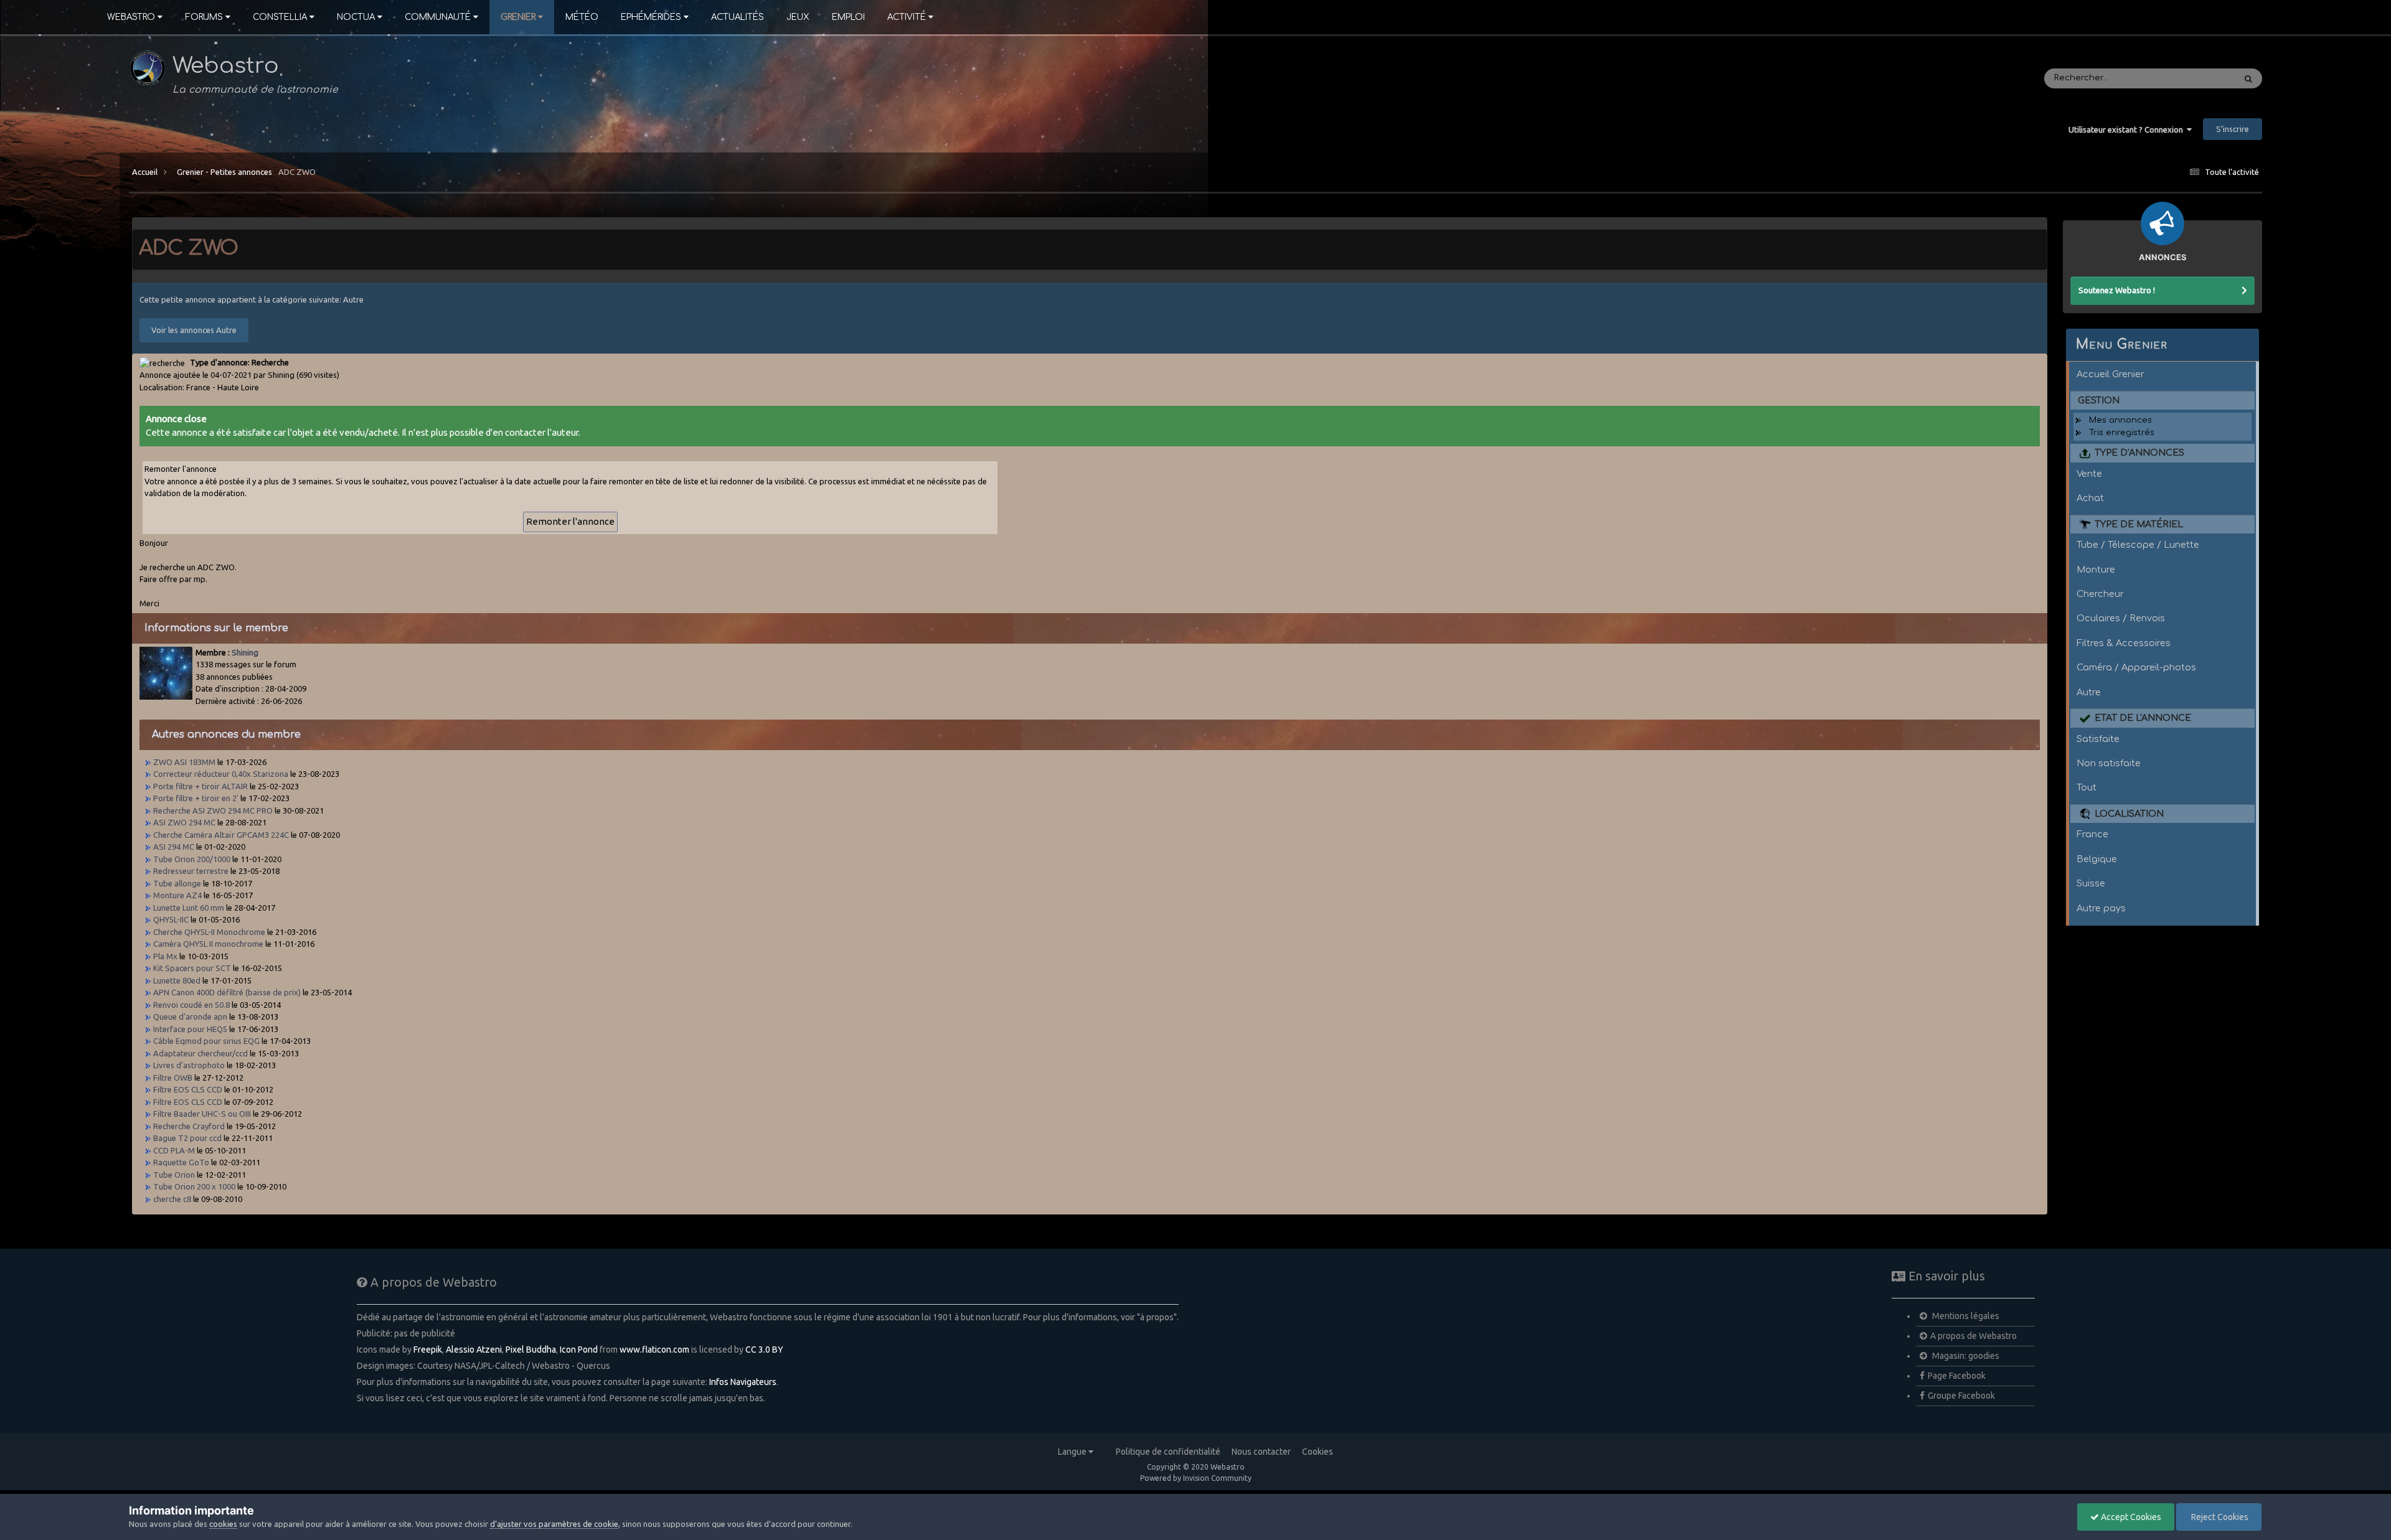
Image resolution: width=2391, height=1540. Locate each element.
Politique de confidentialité (1168, 1452)
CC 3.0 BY (764, 1350)
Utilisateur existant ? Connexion (2128, 129)
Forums (204, 17)
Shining (245, 652)
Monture (2096, 570)
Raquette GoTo (181, 1162)
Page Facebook (1957, 1376)
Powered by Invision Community (1196, 1478)
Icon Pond (579, 1350)
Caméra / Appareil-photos (2136, 667)
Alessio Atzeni (474, 1350)
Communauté (438, 17)
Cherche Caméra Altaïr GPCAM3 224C (221, 835)
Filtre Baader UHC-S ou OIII (202, 1114)
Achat (2090, 498)
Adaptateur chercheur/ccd (200, 1053)
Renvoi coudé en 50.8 (191, 1005)
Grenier (518, 17)
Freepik (428, 1350)
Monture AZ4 (178, 895)
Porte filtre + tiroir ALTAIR (200, 786)
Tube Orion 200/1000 (192, 859)
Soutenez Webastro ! (2117, 290)
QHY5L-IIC (171, 919)
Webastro (131, 17)
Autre (2089, 692)
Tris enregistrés (2122, 433)
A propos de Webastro (1974, 1336)
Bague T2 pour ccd (187, 1138)
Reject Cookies (2219, 1517)
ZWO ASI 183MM (184, 762)
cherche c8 (172, 1199)
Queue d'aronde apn (190, 1016)
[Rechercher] (2248, 78)
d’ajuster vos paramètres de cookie (554, 1524)
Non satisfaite (2109, 763)
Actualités (738, 17)
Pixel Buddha (531, 1350)
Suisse (2091, 883)
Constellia (280, 17)
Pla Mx (165, 956)
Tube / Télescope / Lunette (2138, 545)
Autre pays (2101, 908)
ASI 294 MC (174, 847)
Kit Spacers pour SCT (192, 968)
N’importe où (2193, 78)
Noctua (356, 17)
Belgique (2097, 859)
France (2092, 834)
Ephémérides (651, 17)
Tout (2087, 787)
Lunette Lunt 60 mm (189, 908)
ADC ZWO (297, 172)
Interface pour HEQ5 (190, 1029)
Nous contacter (1261, 1452)
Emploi (848, 17)
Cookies (1318, 1452)
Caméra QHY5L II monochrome (208, 944)
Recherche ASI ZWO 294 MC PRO (213, 810)
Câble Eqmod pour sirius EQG (206, 1041)
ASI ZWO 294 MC (184, 822)
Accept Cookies (2130, 1517)
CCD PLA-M (174, 1150)
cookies (223, 1524)
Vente (2089, 474)
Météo (582, 17)
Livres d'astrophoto (189, 1065)
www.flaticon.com (654, 1350)
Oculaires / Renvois (2121, 618)
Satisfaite (2098, 739)
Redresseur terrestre (191, 871)
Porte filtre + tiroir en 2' (196, 798)
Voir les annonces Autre (194, 330)
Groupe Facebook (1961, 1396)
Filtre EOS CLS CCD (188, 1089)
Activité (907, 17)
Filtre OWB (173, 1078)
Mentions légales (1965, 1316)
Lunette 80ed (177, 980)
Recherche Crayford (189, 1126)
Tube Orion (174, 1175)
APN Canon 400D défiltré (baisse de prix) (227, 992)
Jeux (798, 17)
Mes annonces (2120, 420)
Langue (1073, 1452)
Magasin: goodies (1965, 1356)
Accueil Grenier (2110, 374)
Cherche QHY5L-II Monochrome (209, 932)
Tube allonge (178, 883)
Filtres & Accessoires (2124, 643)
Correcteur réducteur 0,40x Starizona (221, 774)
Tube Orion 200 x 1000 (194, 1186)
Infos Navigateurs (743, 1382)
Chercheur (2100, 594)
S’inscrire (2233, 129)
